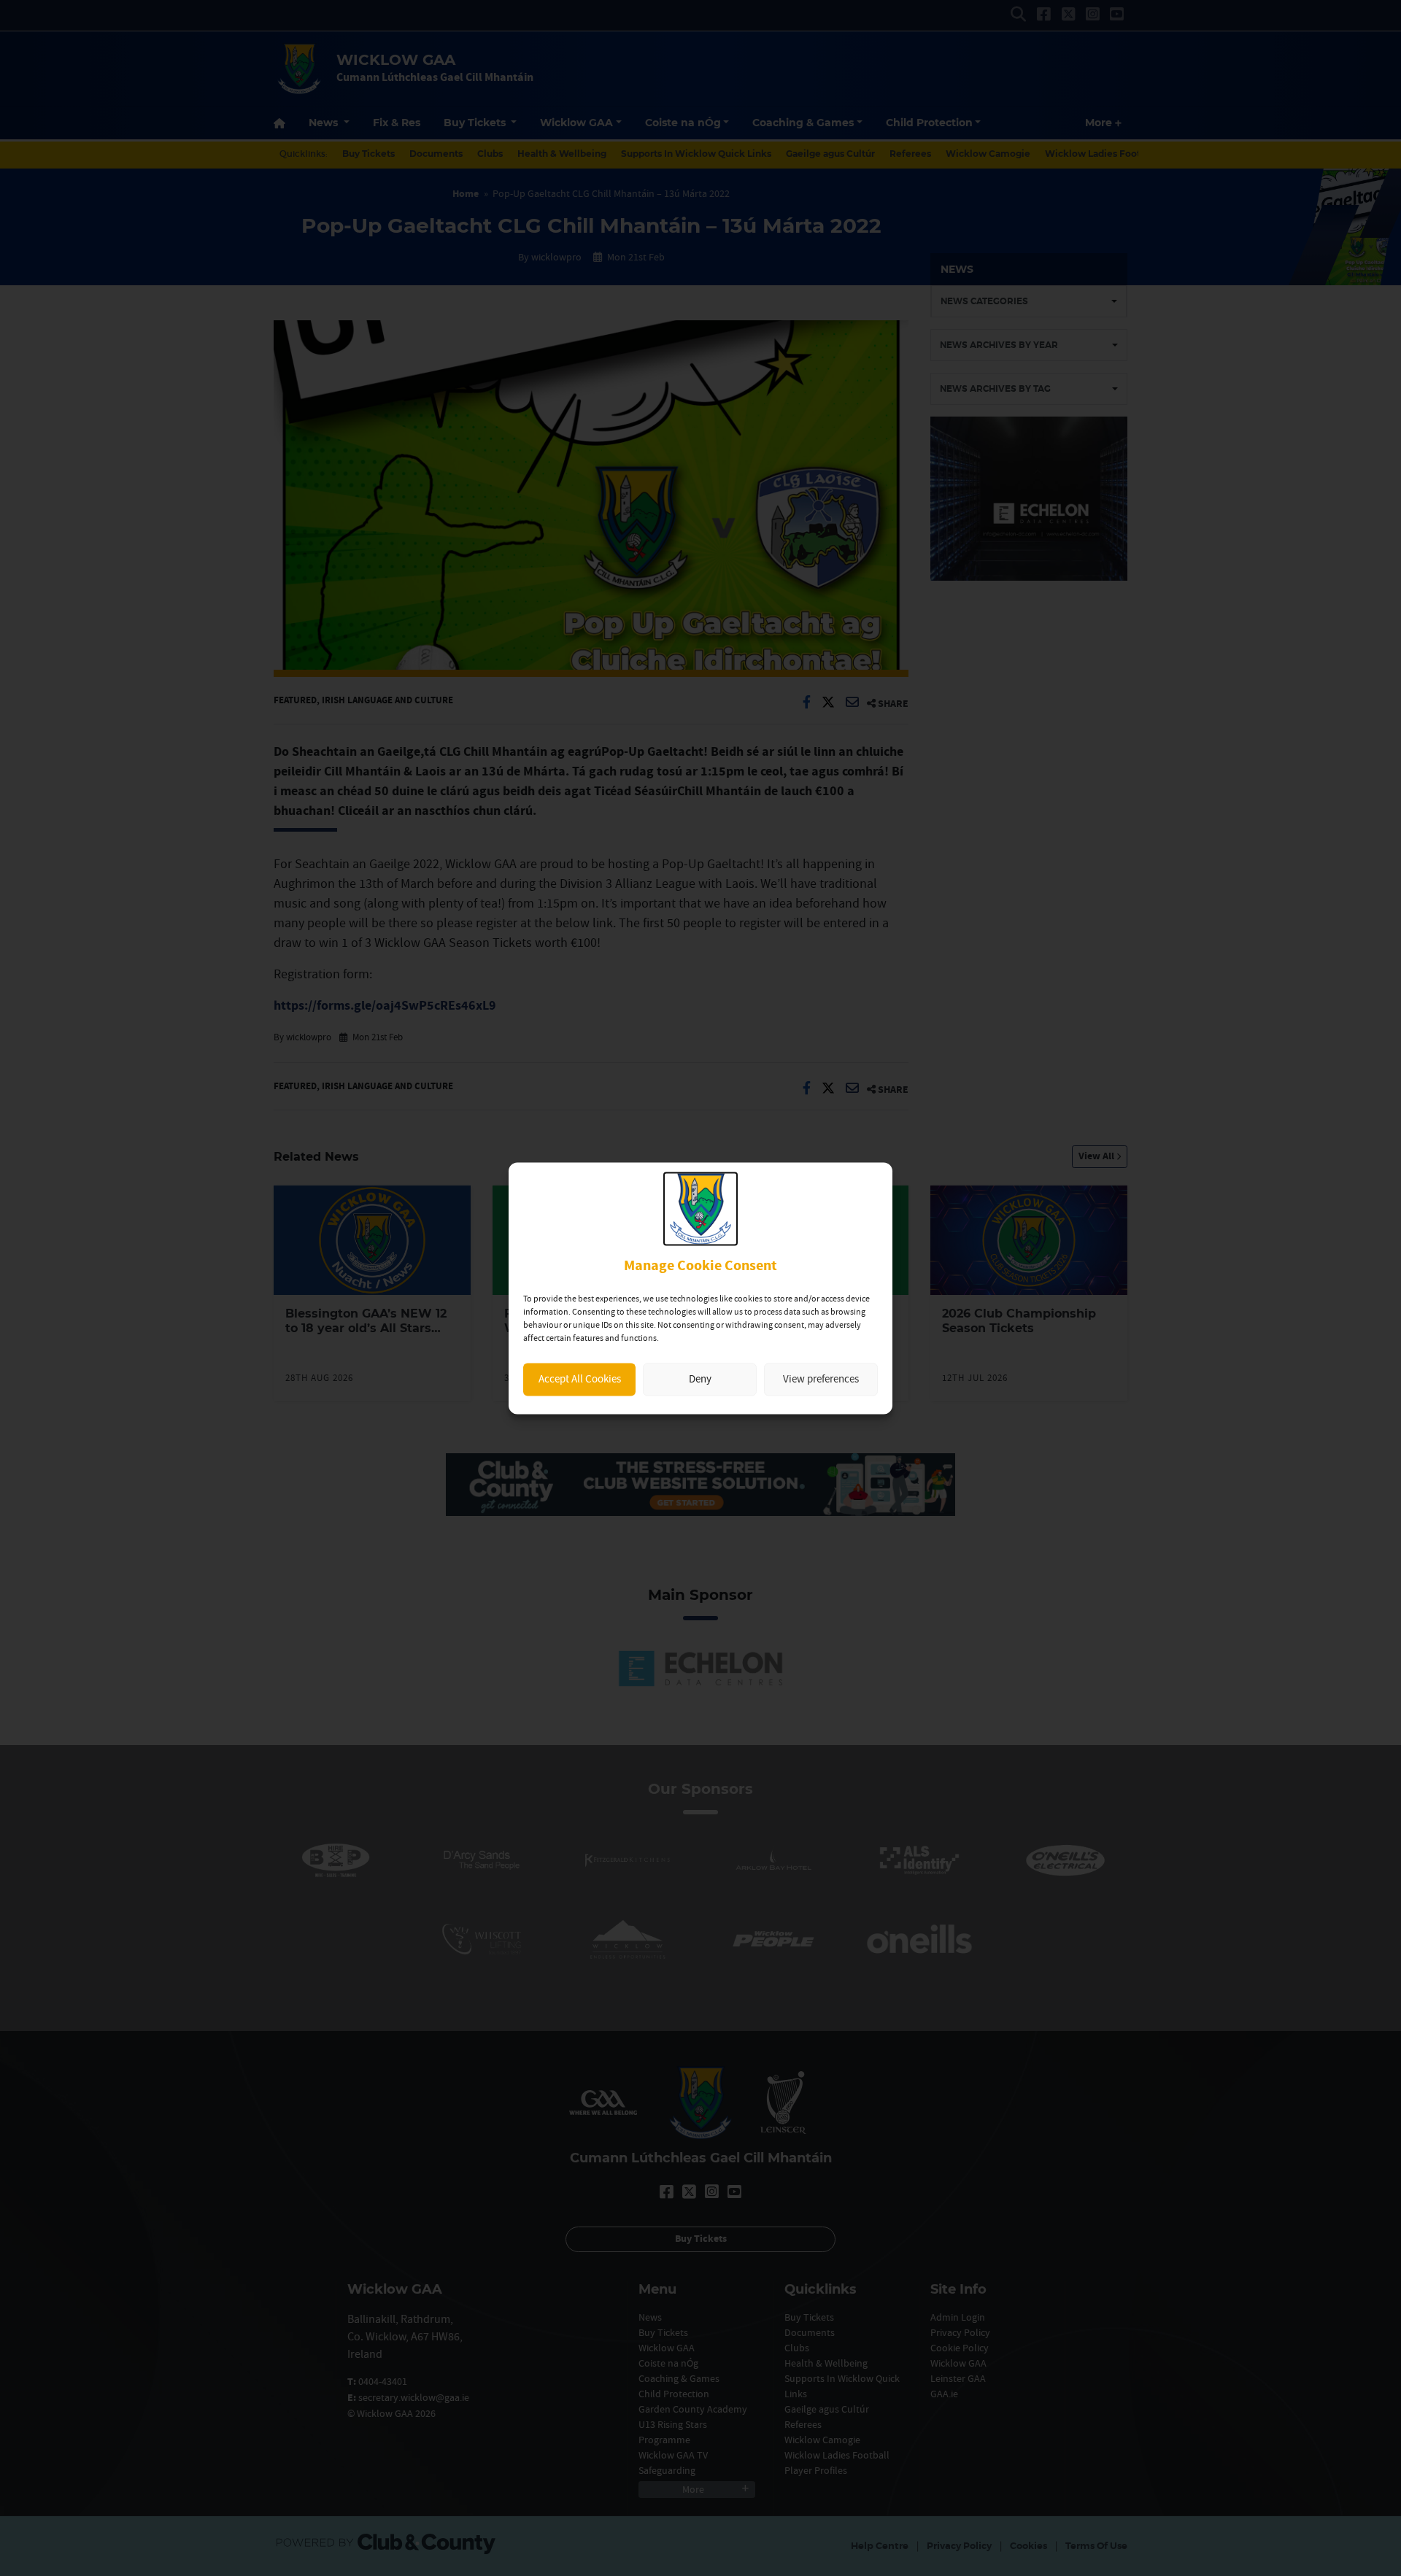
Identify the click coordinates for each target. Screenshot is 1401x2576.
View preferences (821, 1379)
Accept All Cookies (580, 1379)
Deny (700, 1379)
